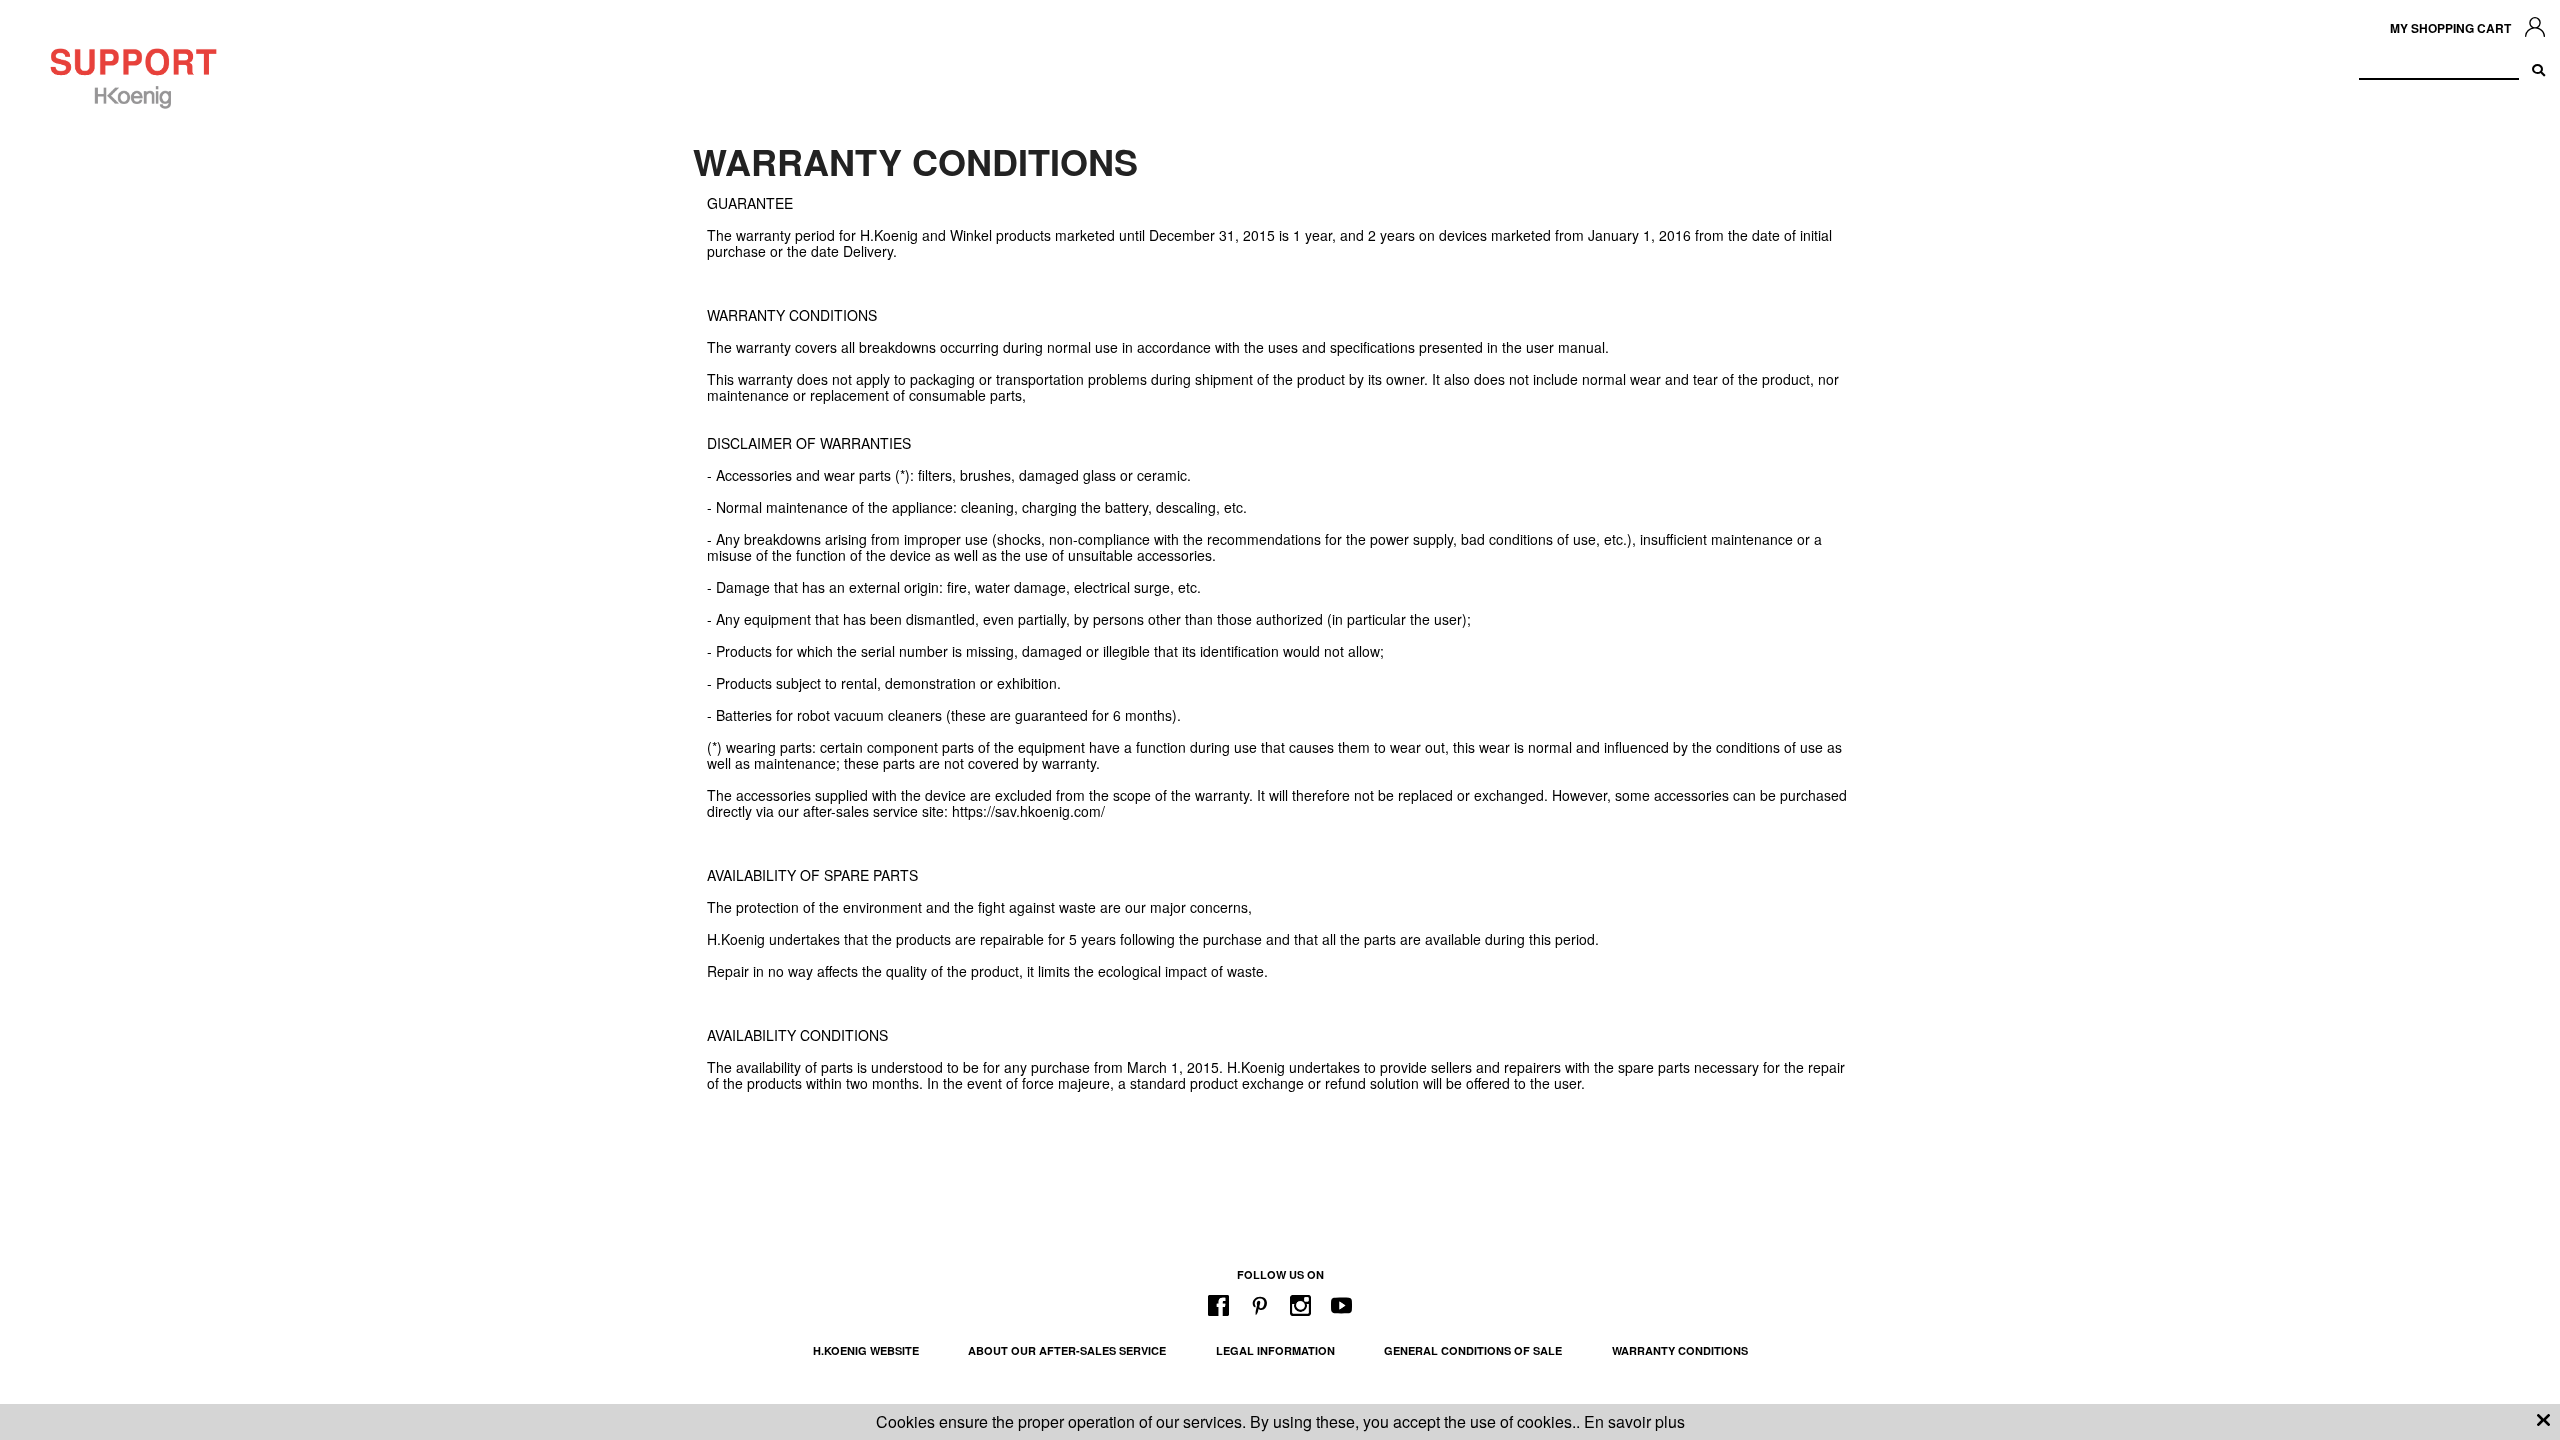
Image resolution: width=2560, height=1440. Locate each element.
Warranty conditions (1680, 1350)
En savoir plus (1634, 1421)
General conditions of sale (1473, 1350)
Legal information (1275, 1350)
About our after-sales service (1067, 1350)
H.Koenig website (866, 1350)
